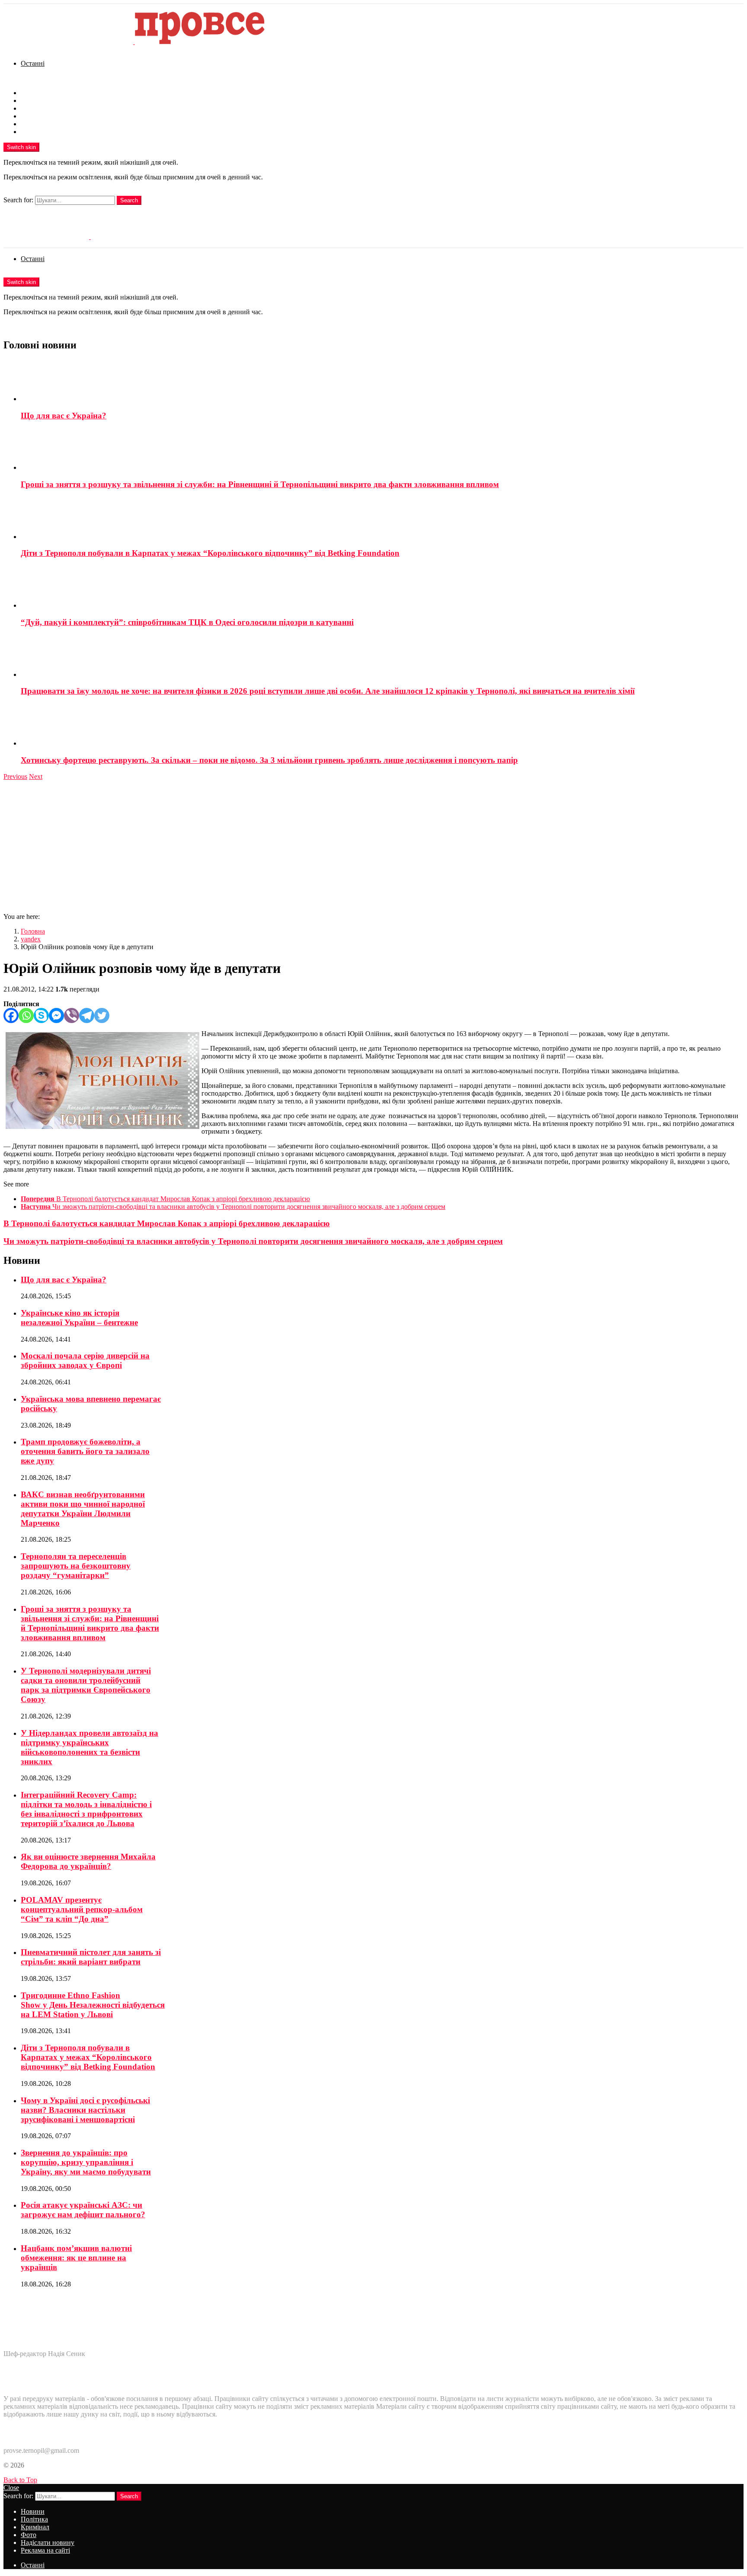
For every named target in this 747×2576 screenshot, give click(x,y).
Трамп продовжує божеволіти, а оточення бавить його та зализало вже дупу (85, 1451)
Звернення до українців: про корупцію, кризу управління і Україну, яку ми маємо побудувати (86, 2162)
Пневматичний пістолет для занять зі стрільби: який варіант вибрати (91, 1957)
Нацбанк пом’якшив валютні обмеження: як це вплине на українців (76, 2258)
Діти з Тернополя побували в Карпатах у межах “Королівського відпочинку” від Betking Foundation (210, 553)
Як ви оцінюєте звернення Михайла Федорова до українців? (88, 1861)
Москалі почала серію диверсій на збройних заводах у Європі (85, 1360)
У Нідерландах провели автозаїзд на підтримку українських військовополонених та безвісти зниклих (89, 1747)
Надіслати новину (48, 124)
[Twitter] (102, 1015)
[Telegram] (87, 1015)
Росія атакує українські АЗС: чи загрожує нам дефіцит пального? (83, 2210)
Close (11, 2488)
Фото (29, 116)
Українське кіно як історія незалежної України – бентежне (79, 1318)
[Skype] (41, 1015)
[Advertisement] (373, 845)
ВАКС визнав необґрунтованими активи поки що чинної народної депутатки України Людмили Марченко (83, 1509)
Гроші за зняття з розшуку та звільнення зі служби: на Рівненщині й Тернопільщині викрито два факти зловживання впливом (260, 484)
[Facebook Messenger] (56, 1015)
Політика (34, 100)
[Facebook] (11, 1015)
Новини (33, 93)
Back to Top (20, 2480)
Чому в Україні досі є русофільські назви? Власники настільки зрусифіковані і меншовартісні (85, 2110)
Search (129, 200)
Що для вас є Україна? (64, 416)
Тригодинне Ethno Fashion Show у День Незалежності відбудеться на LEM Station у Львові (93, 2005)
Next (36, 776)
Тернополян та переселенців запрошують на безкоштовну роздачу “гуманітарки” (76, 1566)
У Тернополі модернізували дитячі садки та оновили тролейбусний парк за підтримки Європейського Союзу (86, 1685)
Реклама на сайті (45, 132)
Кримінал (35, 108)
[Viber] (72, 1015)
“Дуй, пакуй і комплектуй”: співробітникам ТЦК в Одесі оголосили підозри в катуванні (187, 622)
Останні (33, 63)
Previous (15, 776)
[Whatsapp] (26, 1015)
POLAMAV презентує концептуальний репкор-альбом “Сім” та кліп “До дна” (82, 1909)
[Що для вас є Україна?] (382, 381)
